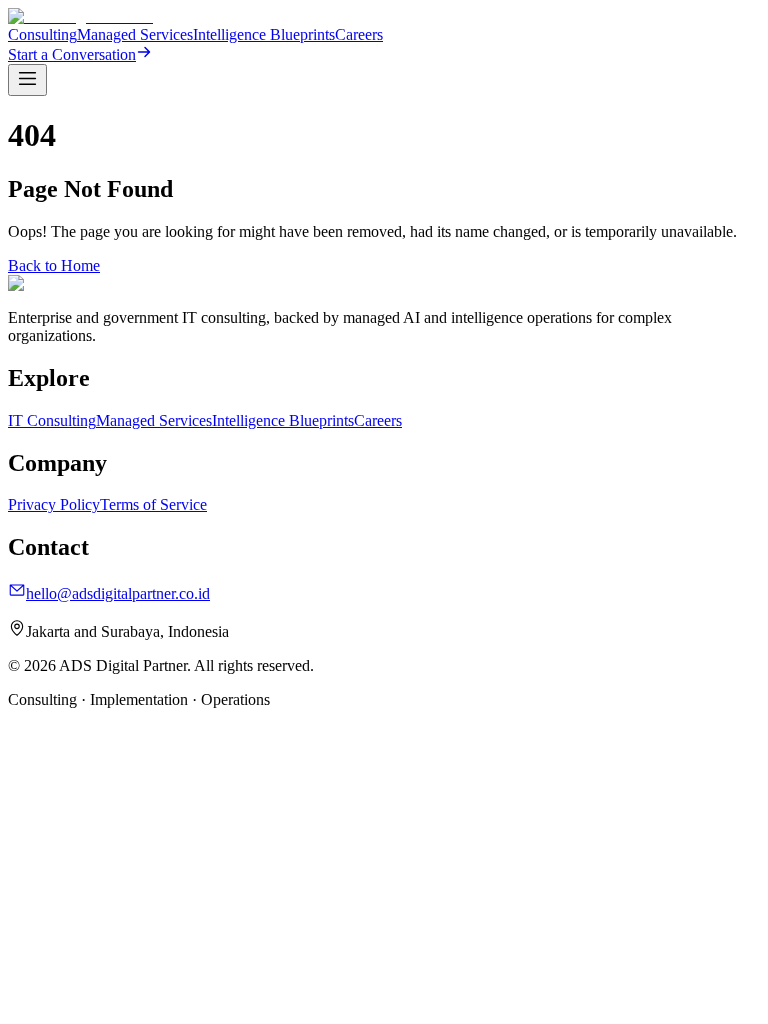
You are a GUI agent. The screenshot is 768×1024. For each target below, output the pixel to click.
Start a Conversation (72, 54)
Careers (359, 34)
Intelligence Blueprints (264, 34)
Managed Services (135, 34)
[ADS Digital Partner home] (80, 16)
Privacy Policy (54, 504)
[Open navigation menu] (27, 80)
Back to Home (54, 265)
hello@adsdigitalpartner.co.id (118, 593)
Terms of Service (153, 504)
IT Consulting (52, 420)
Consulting (42, 34)
